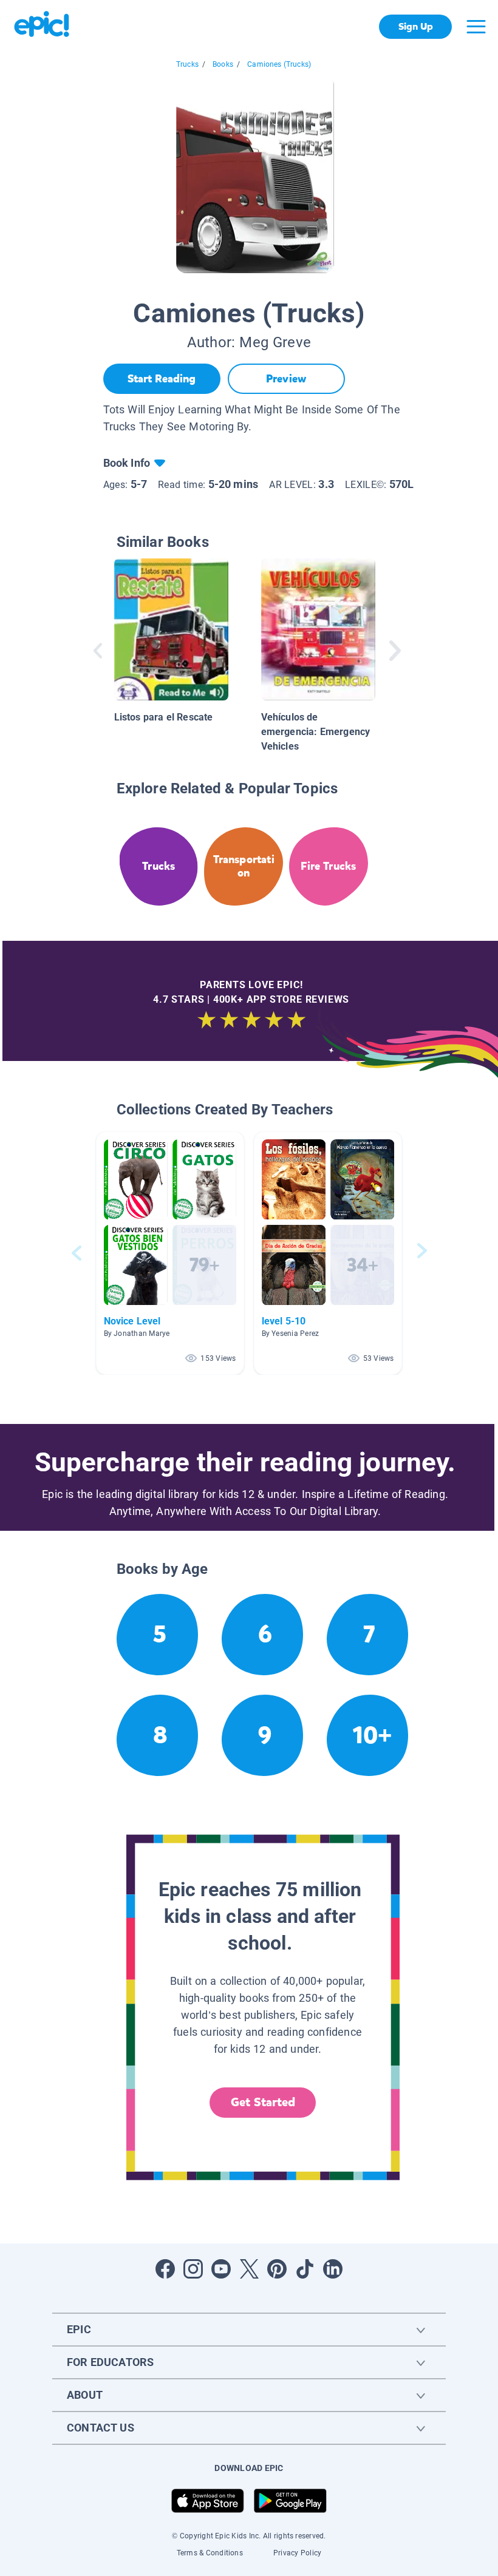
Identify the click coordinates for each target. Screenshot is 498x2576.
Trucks (187, 64)
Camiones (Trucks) (279, 64)
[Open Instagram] (193, 2269)
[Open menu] (476, 27)
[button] (170, 1253)
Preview (286, 379)
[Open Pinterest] (277, 2269)
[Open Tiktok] (305, 2269)
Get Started (263, 2102)
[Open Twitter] (249, 2269)
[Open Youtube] (221, 2269)
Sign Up (416, 26)
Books (223, 64)
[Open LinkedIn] (333, 2269)
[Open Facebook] (165, 2269)
